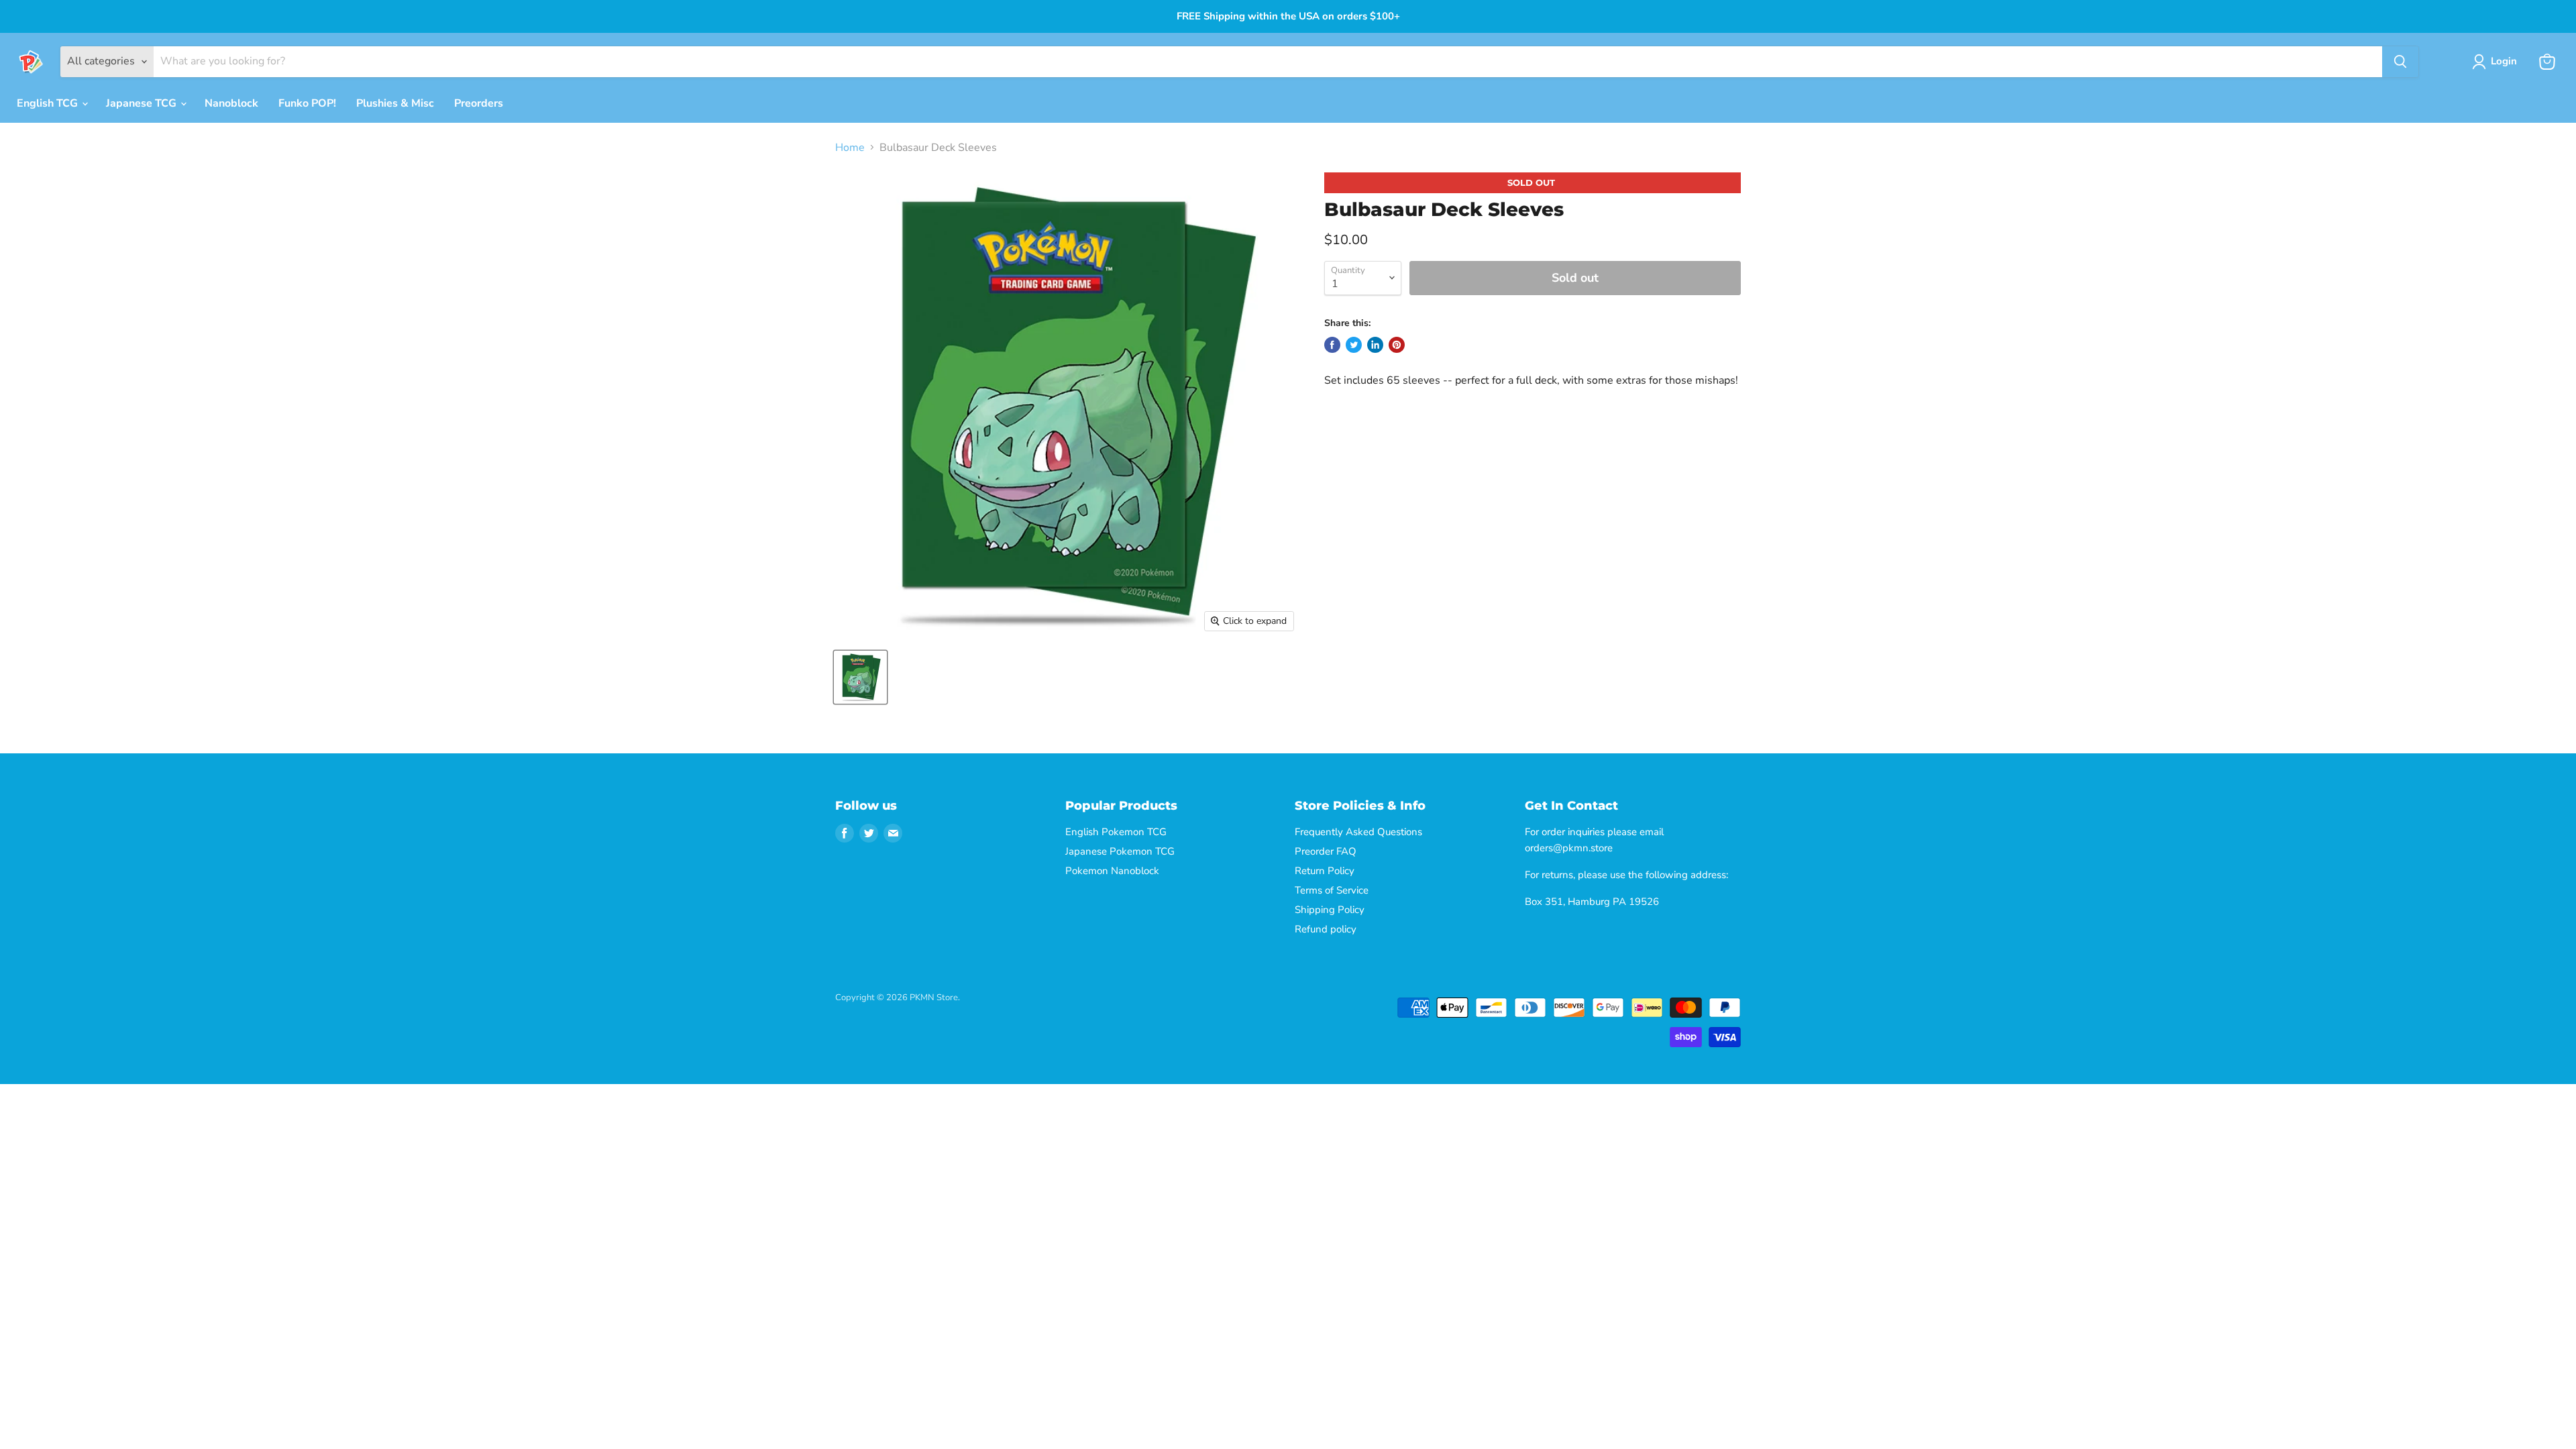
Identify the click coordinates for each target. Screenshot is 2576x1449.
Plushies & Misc (395, 103)
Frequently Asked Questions (1358, 832)
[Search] (2400, 62)
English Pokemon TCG (1116, 832)
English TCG (49, 103)
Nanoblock (231, 103)
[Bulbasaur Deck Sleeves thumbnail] (860, 677)
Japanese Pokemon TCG (1120, 851)
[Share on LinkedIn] (1375, 345)
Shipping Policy (1330, 910)
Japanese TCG (143, 103)
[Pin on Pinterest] (1397, 345)
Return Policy (1325, 871)
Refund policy (1326, 929)
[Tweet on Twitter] (1354, 345)
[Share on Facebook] (1332, 345)
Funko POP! (307, 103)
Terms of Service (1332, 890)
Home (850, 148)
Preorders (479, 103)
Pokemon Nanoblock (1112, 871)
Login (2504, 61)
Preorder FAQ (1326, 851)
